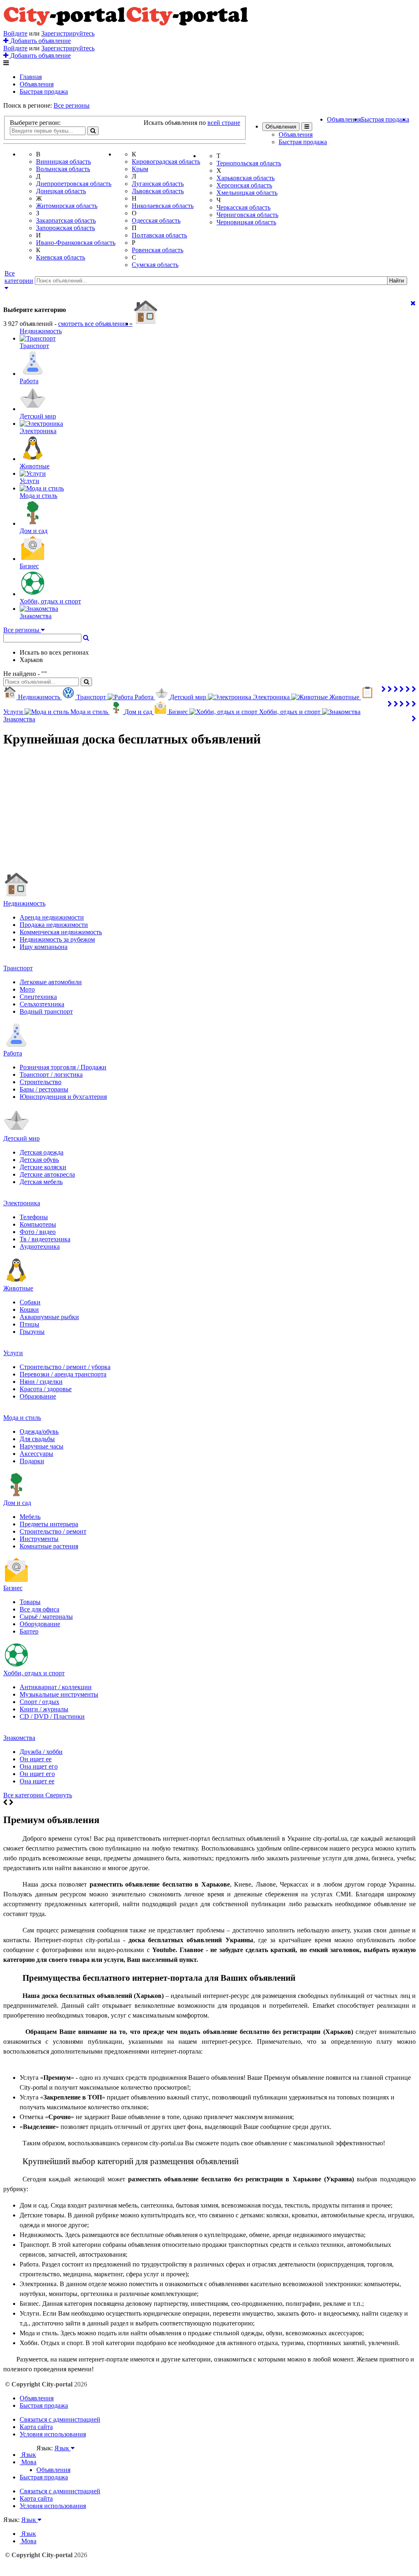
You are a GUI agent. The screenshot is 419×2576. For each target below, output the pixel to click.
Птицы (29, 1324)
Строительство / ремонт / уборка (65, 1367)
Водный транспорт (46, 1011)
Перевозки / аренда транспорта (63, 1374)
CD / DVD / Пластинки (52, 1716)
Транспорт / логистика (51, 1074)
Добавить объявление (40, 41)
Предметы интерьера (49, 1524)
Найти (396, 281)
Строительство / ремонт (53, 1531)
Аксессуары (36, 1454)
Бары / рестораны (44, 1089)
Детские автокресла (47, 1174)
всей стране (224, 123)
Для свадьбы (37, 1439)
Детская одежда (42, 1152)
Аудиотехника (40, 1246)
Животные (18, 1288)
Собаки (30, 1302)
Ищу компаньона (44, 947)
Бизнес (13, 1588)
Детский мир (21, 1138)
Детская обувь (39, 1160)
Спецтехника (38, 997)
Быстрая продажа (44, 92)
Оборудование (40, 1624)
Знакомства (19, 1738)
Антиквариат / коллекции (56, 1687)
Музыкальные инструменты (59, 1694)
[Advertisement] (209, 813)
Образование (38, 1396)
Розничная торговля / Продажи (63, 1067)
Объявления (37, 84)
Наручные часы (42, 1446)
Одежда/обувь (39, 1431)
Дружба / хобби (41, 1752)
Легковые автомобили (51, 982)
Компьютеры (38, 1224)
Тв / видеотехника (45, 1239)
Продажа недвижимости (54, 925)
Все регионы (72, 105)
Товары (30, 1602)
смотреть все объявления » (95, 324)
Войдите (15, 33)
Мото (27, 989)
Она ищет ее (37, 1781)
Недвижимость (24, 903)
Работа (13, 1053)
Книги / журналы (44, 1709)
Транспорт (18, 968)
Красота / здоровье (46, 1389)
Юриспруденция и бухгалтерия (63, 1097)
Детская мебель (41, 1182)
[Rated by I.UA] (54, 2456)
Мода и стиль (22, 1418)
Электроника (22, 1203)
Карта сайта (36, 2427)
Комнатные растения (49, 1546)
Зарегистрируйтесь (68, 33)
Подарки (32, 1461)
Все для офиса (39, 1609)
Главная (31, 77)
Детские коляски (43, 1167)
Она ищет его (39, 1766)
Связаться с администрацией (60, 2419)
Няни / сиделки (41, 1382)
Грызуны (32, 1332)
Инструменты (39, 1539)
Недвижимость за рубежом (57, 939)
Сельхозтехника (42, 1004)
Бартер (29, 1631)
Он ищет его (37, 1774)
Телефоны (34, 1217)
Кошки (29, 1309)
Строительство (41, 1082)
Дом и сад (17, 1503)
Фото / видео (38, 1232)
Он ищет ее (36, 1759)
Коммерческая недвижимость (61, 932)
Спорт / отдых (39, 1702)
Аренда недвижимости (52, 917)
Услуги (13, 1353)
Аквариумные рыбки (49, 1317)
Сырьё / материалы (46, 1617)
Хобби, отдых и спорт (34, 1673)
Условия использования (53, 2434)
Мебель (30, 1517)
